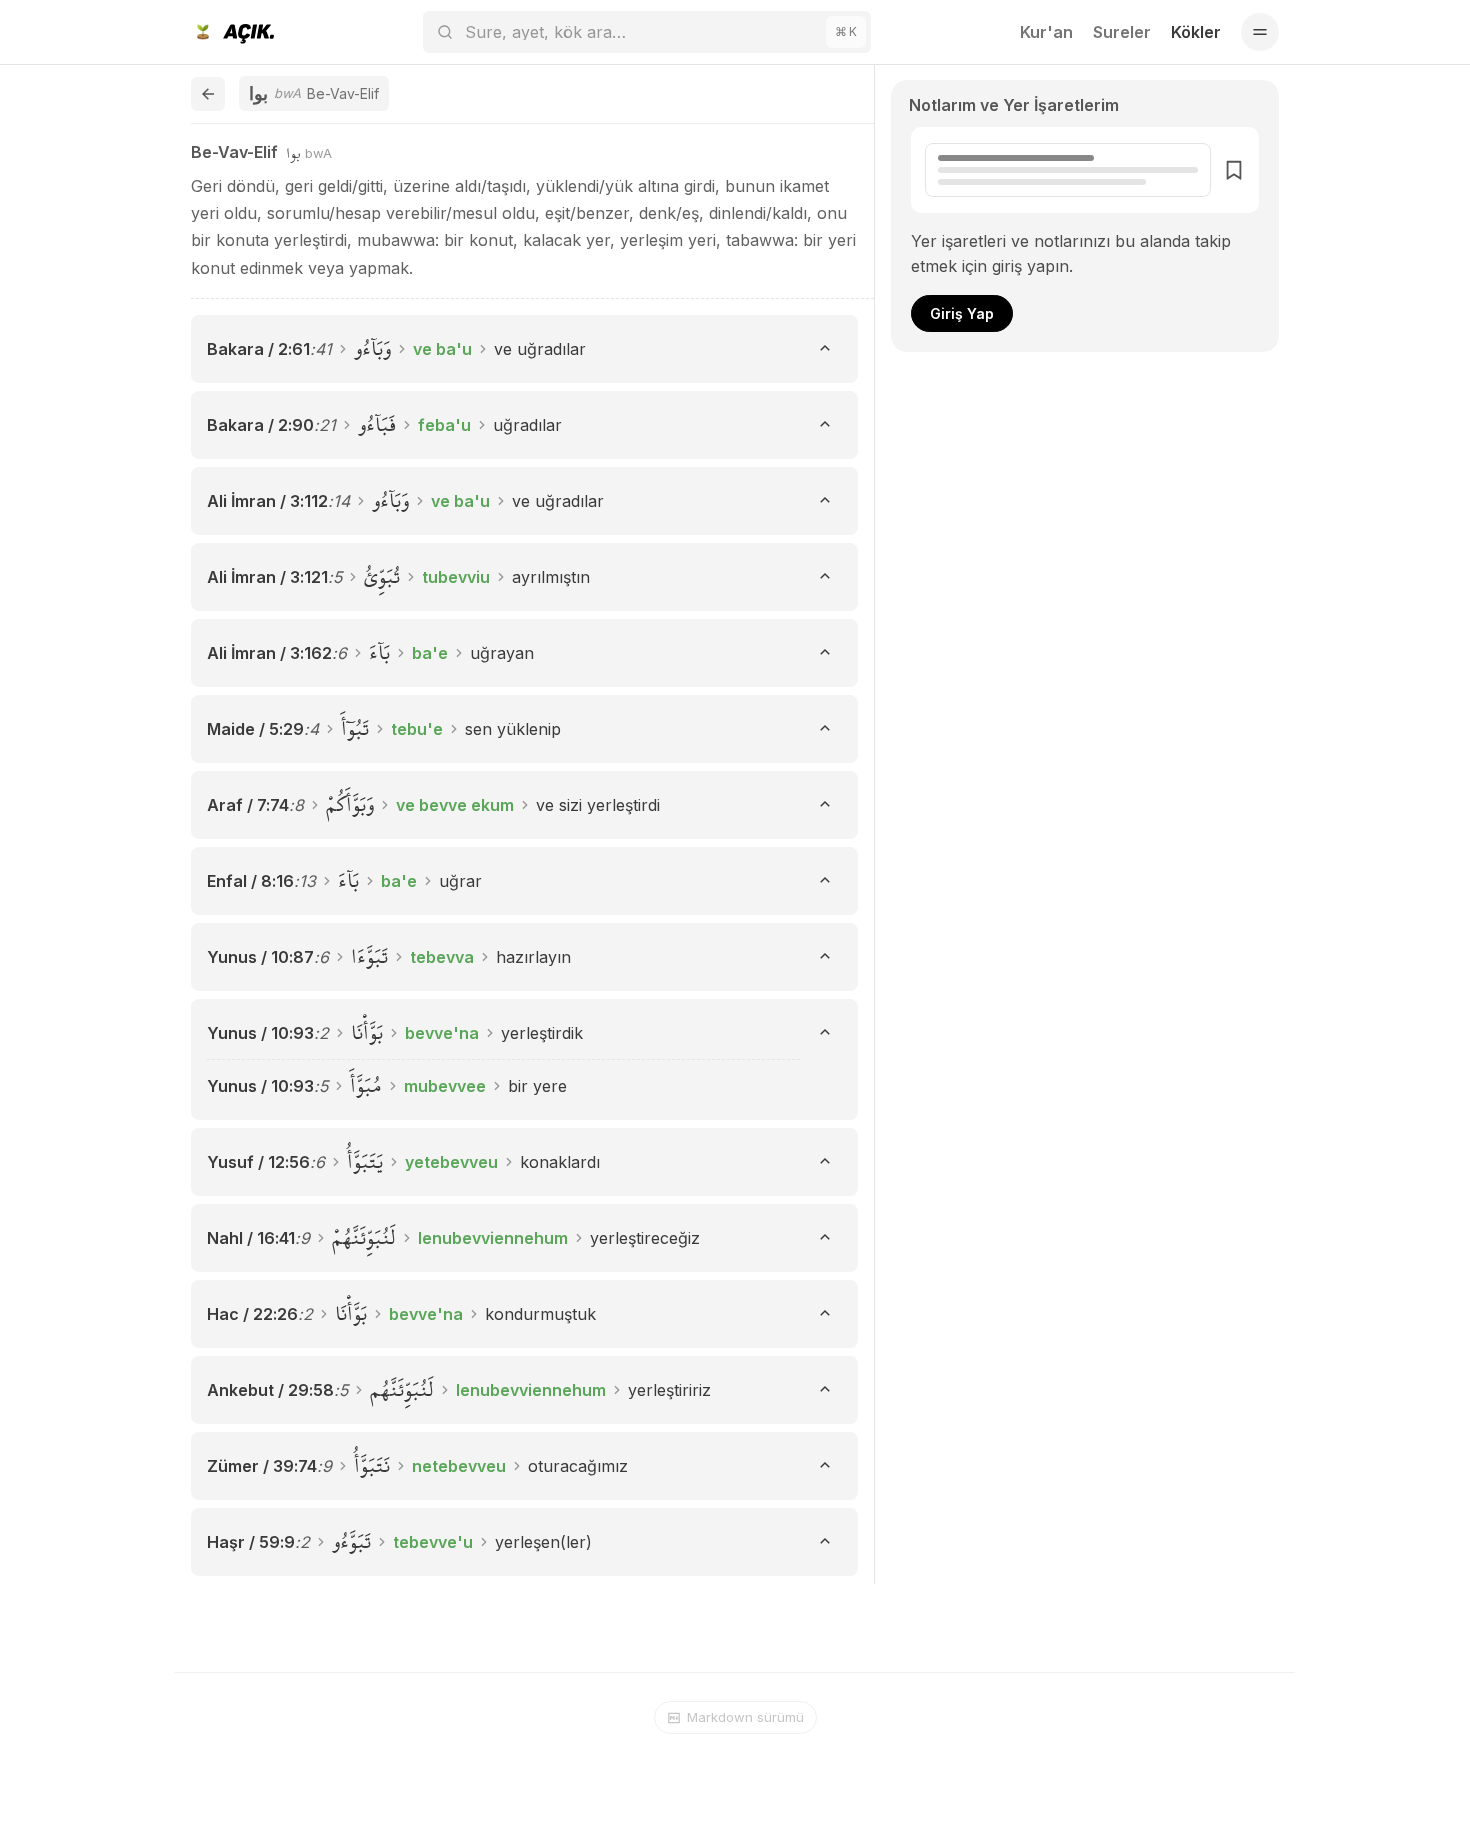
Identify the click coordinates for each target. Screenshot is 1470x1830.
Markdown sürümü (745, 1717)
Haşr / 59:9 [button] (251, 1542)
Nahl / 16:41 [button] (251, 1238)
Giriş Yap (962, 313)
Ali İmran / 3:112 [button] (267, 501)
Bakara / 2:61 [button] (258, 349)
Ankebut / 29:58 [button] (270, 1390)
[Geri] (208, 94)
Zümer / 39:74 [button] (262, 1466)
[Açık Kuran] (232, 32)
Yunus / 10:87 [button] (260, 957)
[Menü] (1260, 32)
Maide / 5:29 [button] (255, 729)
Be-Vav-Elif (234, 152)
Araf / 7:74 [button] (248, 805)
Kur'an (1046, 32)
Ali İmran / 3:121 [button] (267, 577)
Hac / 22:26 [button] (252, 1314)
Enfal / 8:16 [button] (250, 881)
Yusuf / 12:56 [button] (258, 1162)
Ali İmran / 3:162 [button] (269, 653)
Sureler (1122, 32)
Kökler (1196, 32)
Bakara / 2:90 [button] (260, 425)
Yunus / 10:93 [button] (260, 1033)
